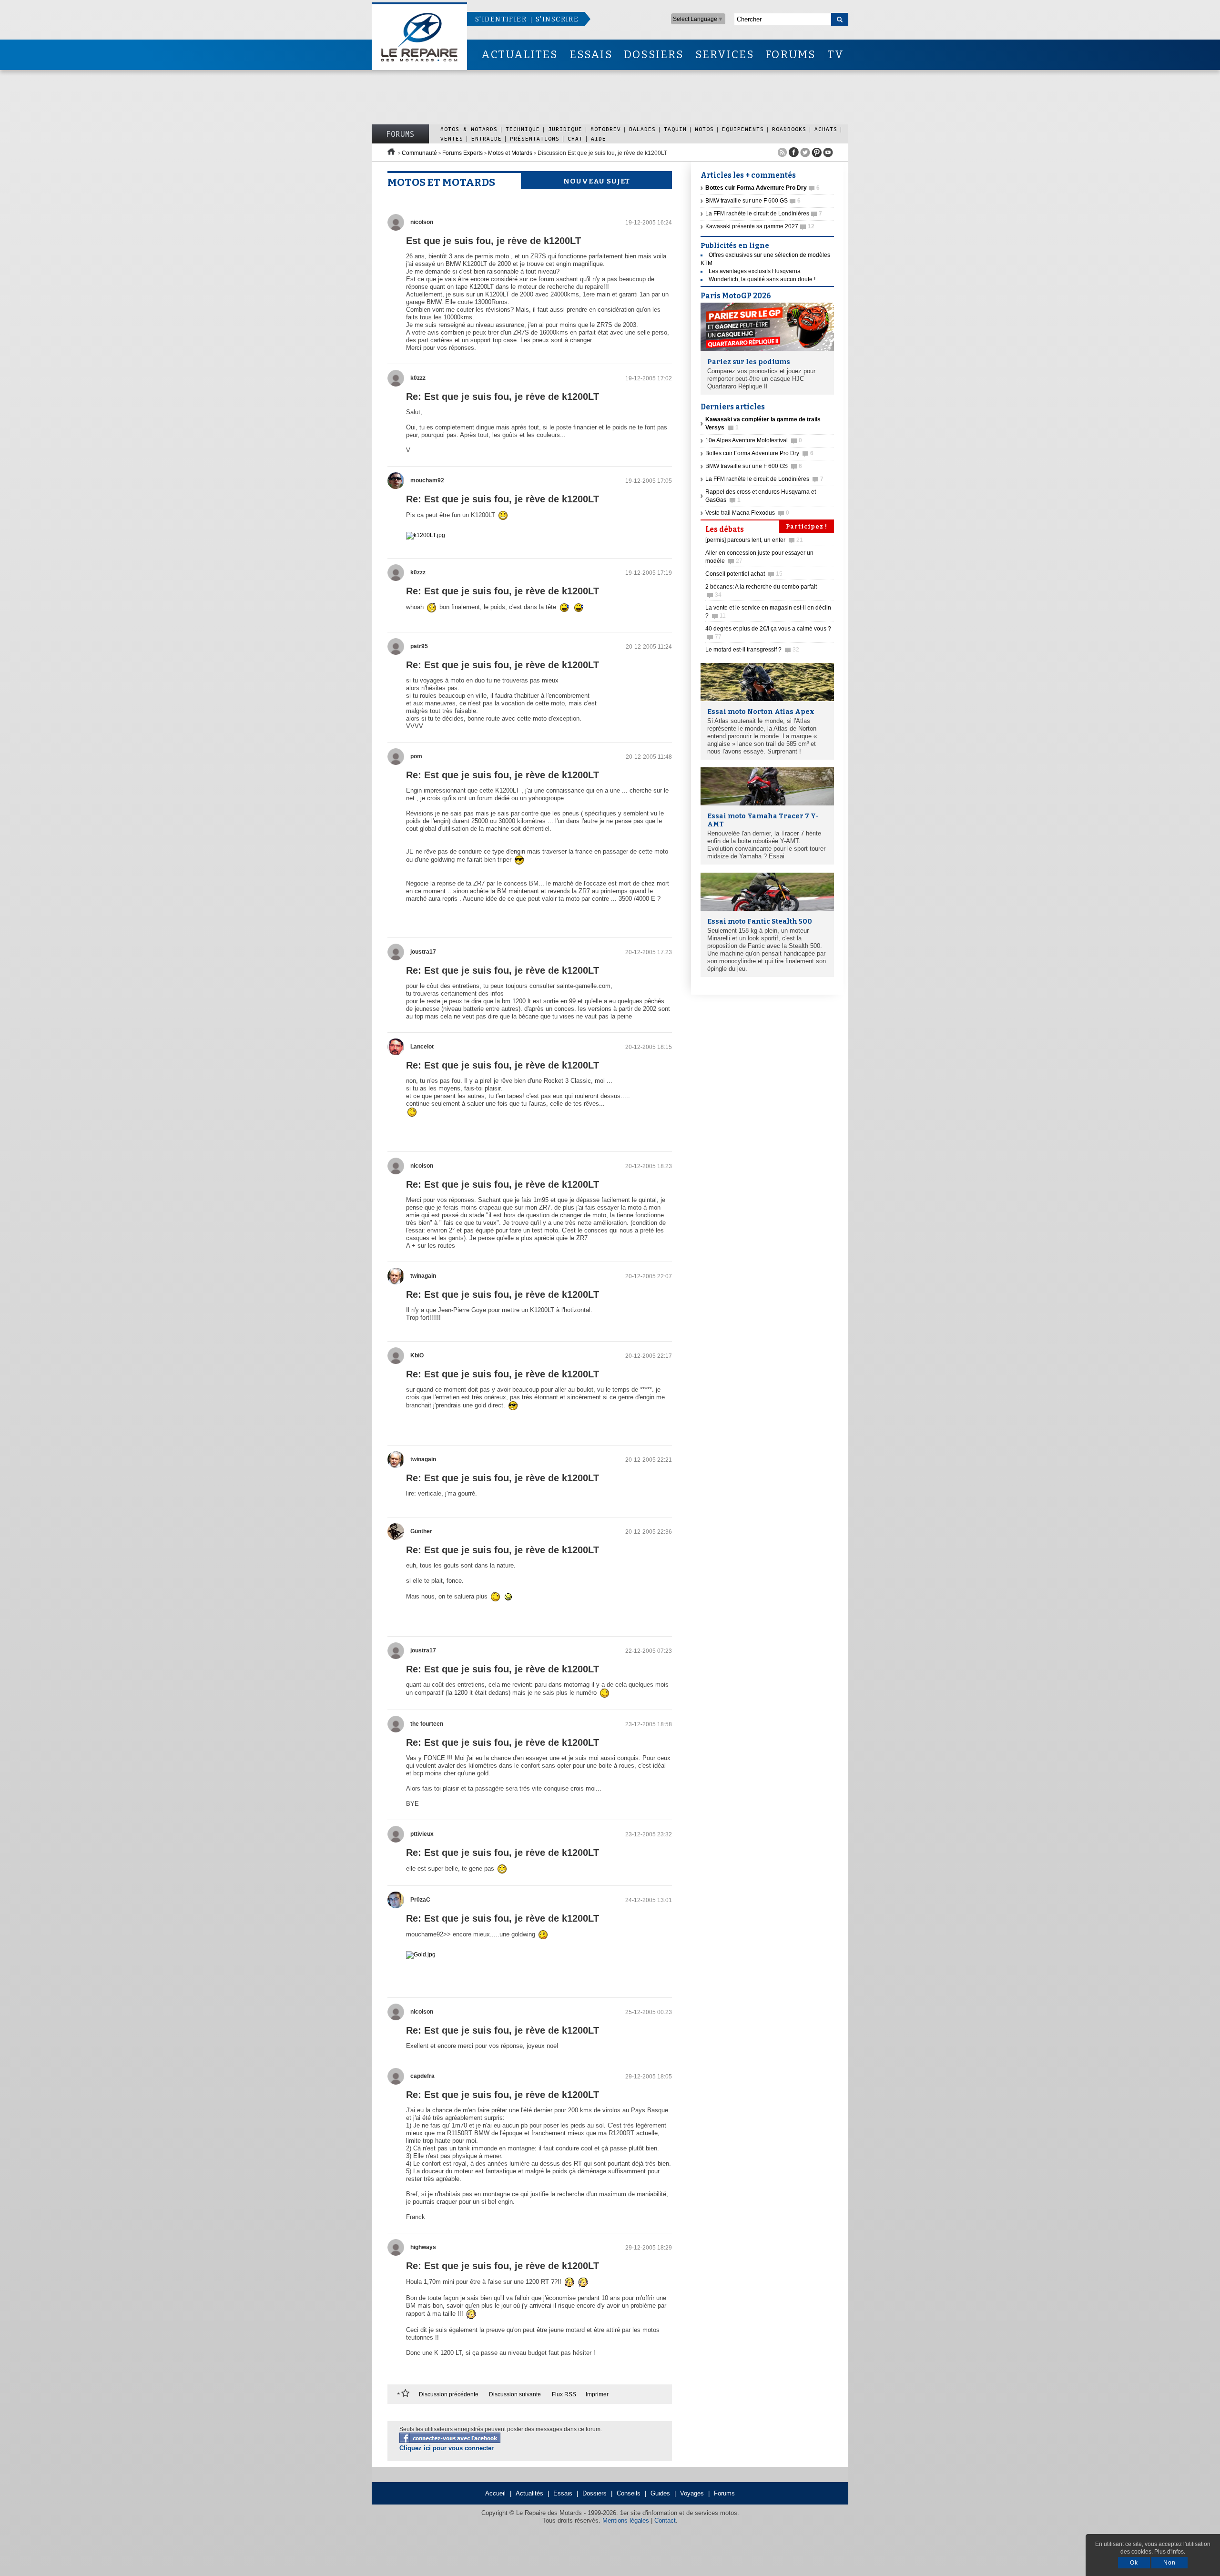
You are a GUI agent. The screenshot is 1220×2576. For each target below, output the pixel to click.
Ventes (452, 138)
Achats (826, 129)
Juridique (565, 129)
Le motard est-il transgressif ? (752, 650)
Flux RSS (564, 2394)
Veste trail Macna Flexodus (747, 513)
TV (836, 55)
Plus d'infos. (1170, 2552)
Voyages (692, 2493)
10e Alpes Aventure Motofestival (754, 440)
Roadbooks (789, 129)
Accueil (495, 2493)
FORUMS (790, 55)
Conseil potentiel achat (744, 574)
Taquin (675, 129)
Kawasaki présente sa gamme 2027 (760, 226)
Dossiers (595, 2493)
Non (1169, 2563)
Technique (523, 129)
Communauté (419, 153)
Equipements (743, 129)
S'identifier (501, 19)
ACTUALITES (519, 55)
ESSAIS (591, 55)
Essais (563, 2493)
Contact (665, 2520)
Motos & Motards (469, 129)
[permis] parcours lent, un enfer (754, 540)
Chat (575, 138)
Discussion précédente (449, 2394)
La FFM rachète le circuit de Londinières (764, 214)
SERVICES (725, 55)
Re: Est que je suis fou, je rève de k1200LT (503, 397)
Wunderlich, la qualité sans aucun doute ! (762, 279)
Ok (1134, 2563)
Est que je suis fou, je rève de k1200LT (493, 241)
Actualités (529, 2493)
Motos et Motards (510, 153)
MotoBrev (606, 129)
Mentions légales (626, 2520)
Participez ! (807, 527)
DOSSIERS (654, 55)
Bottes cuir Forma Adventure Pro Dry (759, 453)
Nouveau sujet (597, 181)
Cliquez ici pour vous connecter (447, 2448)
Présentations (535, 138)
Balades (642, 129)
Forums (400, 134)
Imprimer (597, 2394)
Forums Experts (463, 153)
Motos (704, 129)
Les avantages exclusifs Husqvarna (755, 271)
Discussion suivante (515, 2394)
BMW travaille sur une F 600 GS (753, 201)
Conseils (629, 2493)
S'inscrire (557, 19)
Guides (660, 2493)
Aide (599, 138)
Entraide (487, 138)
